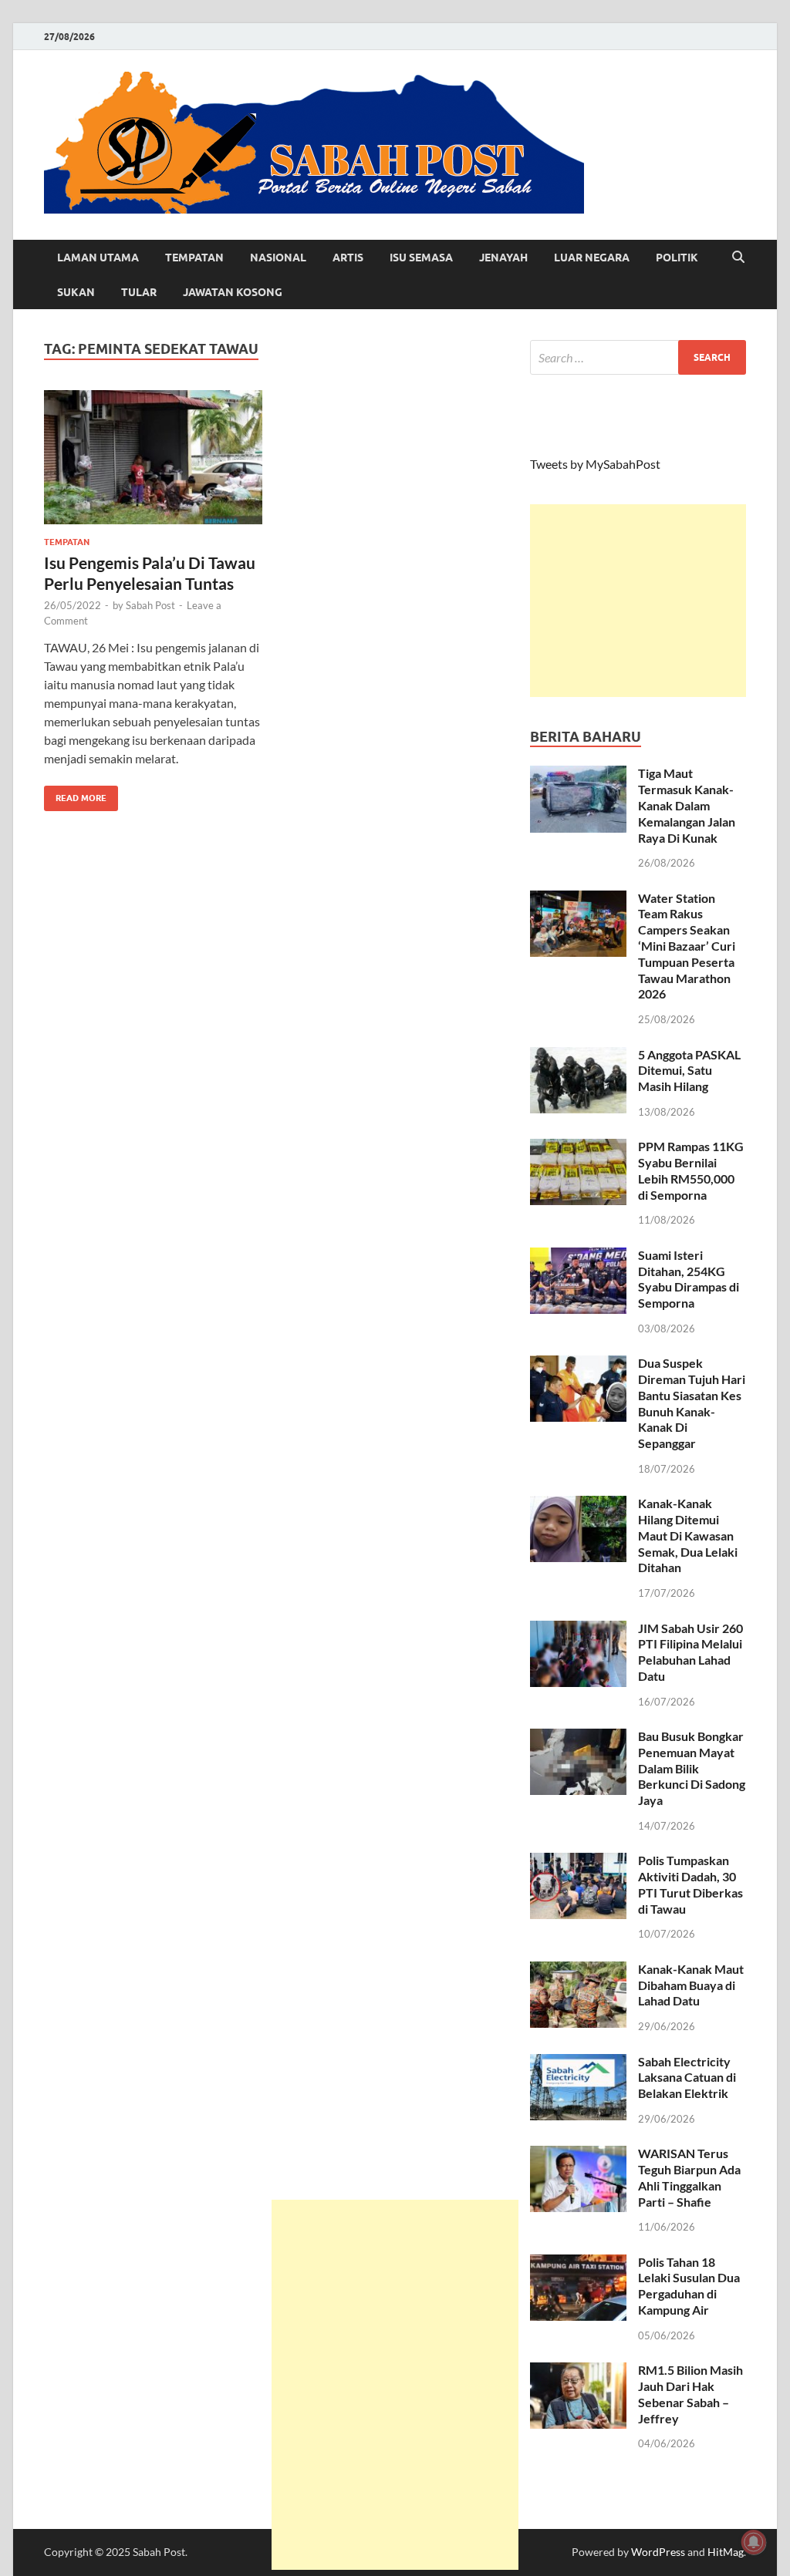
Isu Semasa (421, 258)
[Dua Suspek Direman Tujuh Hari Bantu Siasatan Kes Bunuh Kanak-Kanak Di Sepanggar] (578, 1364)
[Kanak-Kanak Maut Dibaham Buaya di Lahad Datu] (578, 1970)
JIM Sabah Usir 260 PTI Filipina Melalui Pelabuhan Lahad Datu (690, 1652)
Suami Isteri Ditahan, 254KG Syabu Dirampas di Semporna (689, 1279)
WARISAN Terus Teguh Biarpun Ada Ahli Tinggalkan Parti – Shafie (689, 2177)
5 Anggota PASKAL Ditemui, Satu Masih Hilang (689, 1071)
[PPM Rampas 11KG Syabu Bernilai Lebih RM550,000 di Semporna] (578, 1148)
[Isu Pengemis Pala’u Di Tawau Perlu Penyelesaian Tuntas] (153, 458)
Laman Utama (98, 258)
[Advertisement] (638, 601)
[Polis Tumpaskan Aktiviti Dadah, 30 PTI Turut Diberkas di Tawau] (578, 1862)
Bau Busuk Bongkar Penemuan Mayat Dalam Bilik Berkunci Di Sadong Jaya (692, 1768)
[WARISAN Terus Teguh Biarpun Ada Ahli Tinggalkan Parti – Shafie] (578, 2155)
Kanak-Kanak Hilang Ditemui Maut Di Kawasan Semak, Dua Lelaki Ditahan (688, 1535)
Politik (677, 258)
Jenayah (503, 258)
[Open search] (738, 258)
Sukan (76, 292)
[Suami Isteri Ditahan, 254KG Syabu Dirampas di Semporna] (578, 1256)
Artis (348, 258)
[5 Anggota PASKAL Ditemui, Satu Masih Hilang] (578, 1056)
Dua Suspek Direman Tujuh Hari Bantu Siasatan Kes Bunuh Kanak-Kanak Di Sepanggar (692, 1403)
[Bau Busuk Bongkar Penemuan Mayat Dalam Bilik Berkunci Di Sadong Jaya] (578, 1738)
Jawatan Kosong (233, 292)
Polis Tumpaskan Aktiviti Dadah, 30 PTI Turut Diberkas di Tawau (690, 1884)
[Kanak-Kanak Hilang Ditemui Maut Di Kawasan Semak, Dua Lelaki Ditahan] (578, 1505)
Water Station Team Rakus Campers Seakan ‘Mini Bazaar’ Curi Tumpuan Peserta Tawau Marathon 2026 (687, 946)
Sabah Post (150, 605)
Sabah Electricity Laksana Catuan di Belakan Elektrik (687, 2078)
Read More (75, 795)
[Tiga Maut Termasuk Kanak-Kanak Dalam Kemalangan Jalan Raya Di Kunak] (578, 774)
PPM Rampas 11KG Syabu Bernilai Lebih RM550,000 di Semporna (691, 1170)
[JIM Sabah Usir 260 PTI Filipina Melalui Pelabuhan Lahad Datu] (578, 1630)
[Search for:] (638, 357)
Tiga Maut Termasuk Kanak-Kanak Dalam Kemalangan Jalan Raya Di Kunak (687, 805)
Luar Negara (592, 258)
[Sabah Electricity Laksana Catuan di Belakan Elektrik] (578, 2063)
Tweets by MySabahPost (595, 464)
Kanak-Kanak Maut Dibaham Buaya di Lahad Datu (691, 1985)
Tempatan (194, 258)
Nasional (278, 258)
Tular (139, 292)
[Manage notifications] (754, 2542)
